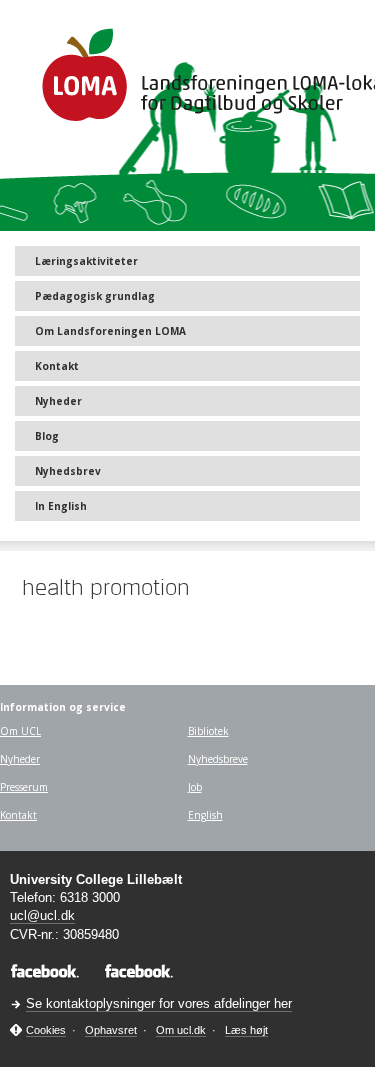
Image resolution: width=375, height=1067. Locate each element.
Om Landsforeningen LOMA (110, 331)
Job (195, 787)
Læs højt (246, 1030)
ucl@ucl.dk (42, 915)
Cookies (46, 1030)
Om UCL (20, 731)
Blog (47, 436)
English (205, 815)
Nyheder (58, 401)
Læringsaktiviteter (86, 261)
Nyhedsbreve (218, 759)
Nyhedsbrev (68, 471)
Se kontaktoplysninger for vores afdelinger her (159, 1003)
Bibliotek (208, 731)
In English (61, 506)
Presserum (24, 787)
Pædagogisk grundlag (95, 296)
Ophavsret (111, 1030)
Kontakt (57, 366)
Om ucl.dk (181, 1030)
